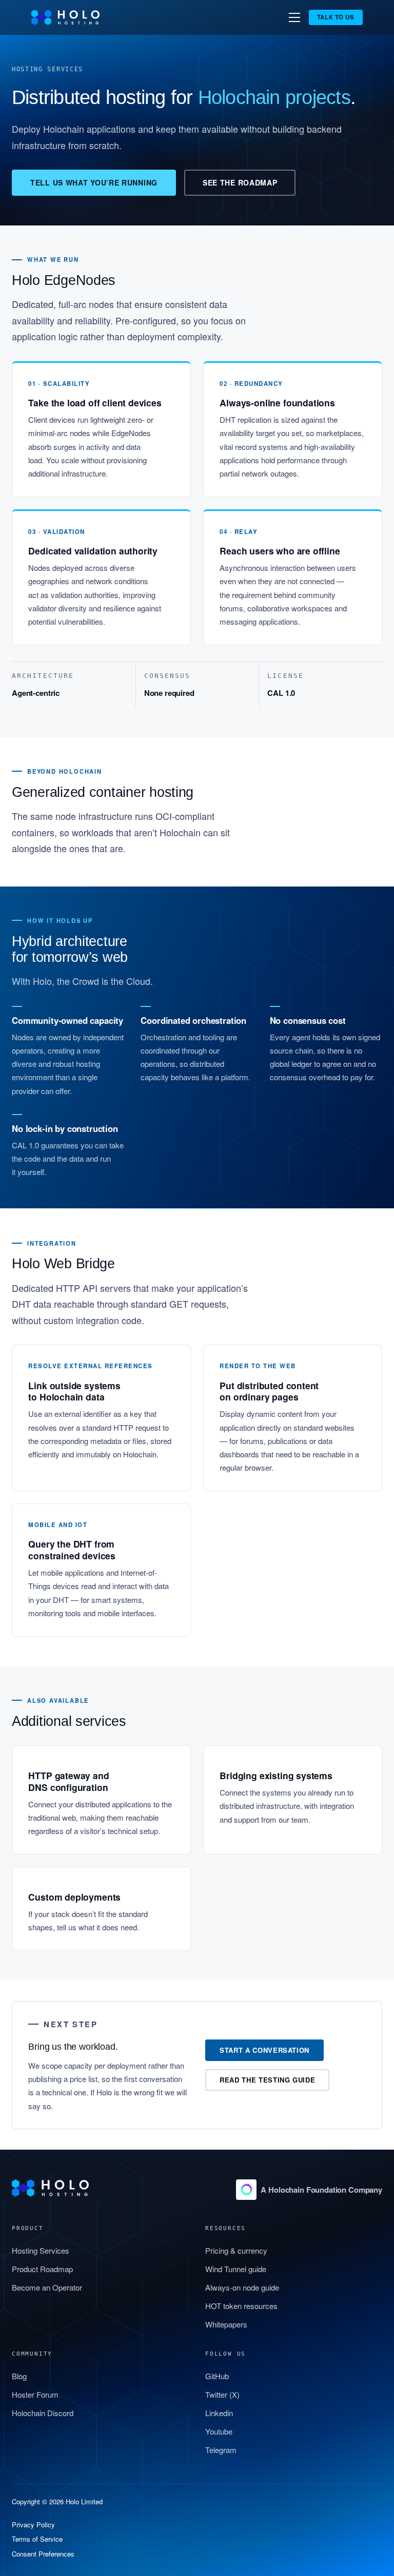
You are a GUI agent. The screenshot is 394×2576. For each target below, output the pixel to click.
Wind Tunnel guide (236, 2269)
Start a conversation (264, 2050)
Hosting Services (41, 2250)
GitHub (217, 2376)
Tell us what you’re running (94, 182)
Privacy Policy (33, 2525)
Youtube (219, 2431)
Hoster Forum (35, 2394)
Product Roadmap (42, 2269)
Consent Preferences (43, 2554)
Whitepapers (226, 2324)
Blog (19, 2376)
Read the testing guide (267, 2080)
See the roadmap (240, 182)
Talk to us (336, 17)
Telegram (221, 2450)
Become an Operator (47, 2287)
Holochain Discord (43, 2413)
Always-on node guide (242, 2287)
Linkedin (219, 2413)
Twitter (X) (222, 2394)
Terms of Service (37, 2539)
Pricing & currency (236, 2250)
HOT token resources (241, 2306)
